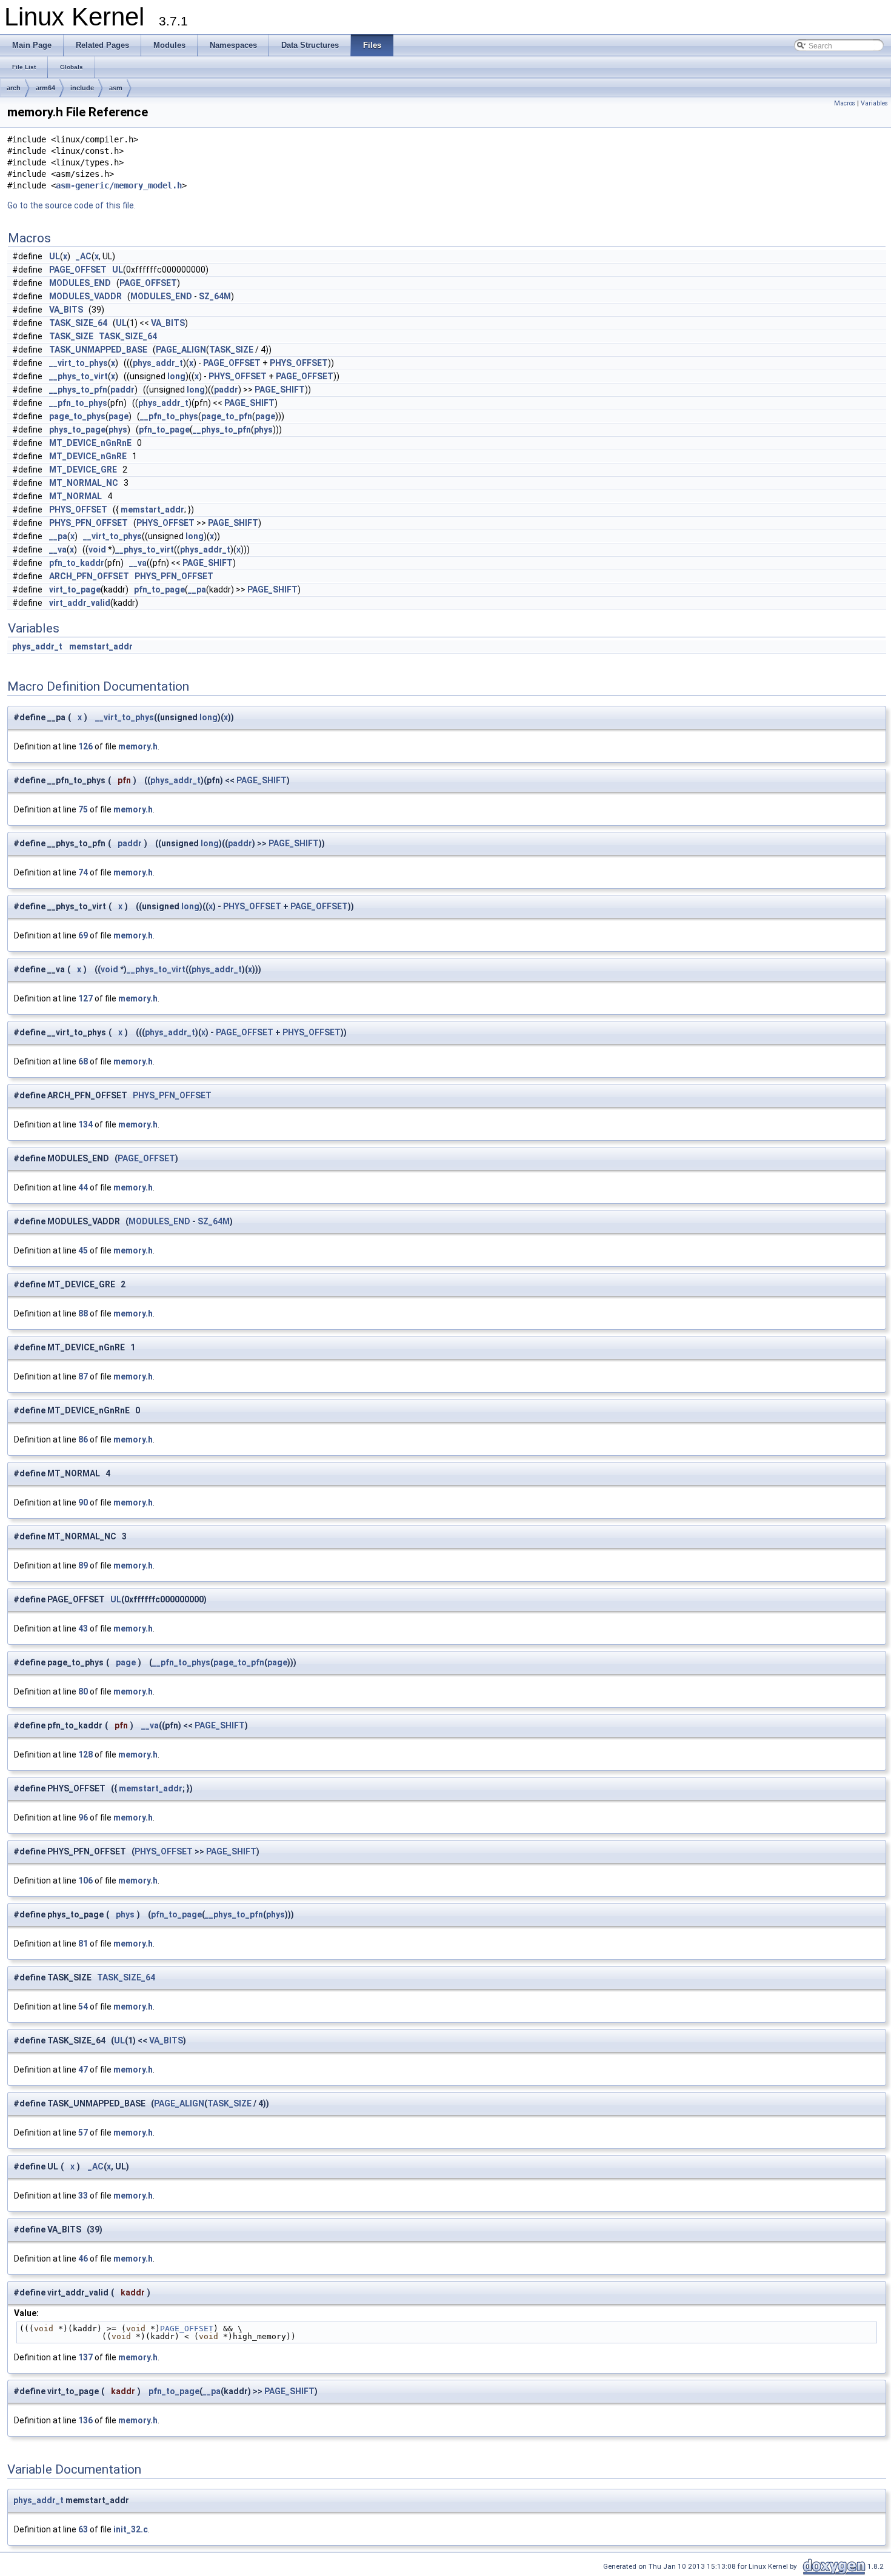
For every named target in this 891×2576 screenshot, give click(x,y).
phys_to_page (77, 430)
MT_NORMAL (75, 496)
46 (83, 2259)
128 (85, 1754)
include (82, 88)
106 (85, 1881)
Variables (874, 103)
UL (55, 256)
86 (83, 1439)
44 (83, 1187)
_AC (84, 256)
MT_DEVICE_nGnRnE (90, 443)
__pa (58, 536)
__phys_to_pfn (78, 390)
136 (85, 2420)
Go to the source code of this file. (72, 205)
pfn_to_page (164, 430)
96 (83, 1817)
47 (83, 2070)
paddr (122, 390)
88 (83, 1313)
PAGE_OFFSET (78, 270)
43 (83, 1628)
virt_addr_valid (80, 603)
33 (83, 2196)
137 (85, 2357)
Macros (845, 103)
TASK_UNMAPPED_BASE (98, 350)
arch (14, 88)
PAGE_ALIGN (181, 350)
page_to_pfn (227, 416)
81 (83, 1944)
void (97, 549)
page (118, 416)
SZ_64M (215, 296)
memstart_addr (152, 510)
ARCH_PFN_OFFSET (89, 576)
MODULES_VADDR (85, 296)
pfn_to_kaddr (77, 563)
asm (116, 88)
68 (83, 1061)
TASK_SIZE (71, 336)
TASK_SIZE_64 (78, 323)
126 (85, 746)
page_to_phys (77, 416)
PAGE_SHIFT (280, 390)
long (176, 376)
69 (83, 935)
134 (85, 1124)
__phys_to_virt (78, 376)
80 (83, 1691)
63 (83, 2529)
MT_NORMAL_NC (84, 483)
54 (83, 2007)
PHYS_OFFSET (299, 363)
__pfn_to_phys (78, 403)
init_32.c (131, 2529)
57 (83, 2133)
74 (83, 872)
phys (118, 430)
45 (83, 1250)
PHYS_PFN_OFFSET (88, 523)
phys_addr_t (158, 363)
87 (83, 1376)
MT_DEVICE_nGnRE (88, 456)
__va (58, 549)
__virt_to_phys (78, 363)
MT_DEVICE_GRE (83, 470)
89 (83, 1565)
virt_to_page (75, 589)
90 (83, 1502)
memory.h (138, 746)
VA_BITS (66, 310)
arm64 (45, 88)
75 (83, 809)
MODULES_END (80, 283)
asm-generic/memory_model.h (119, 185)
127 (85, 998)
